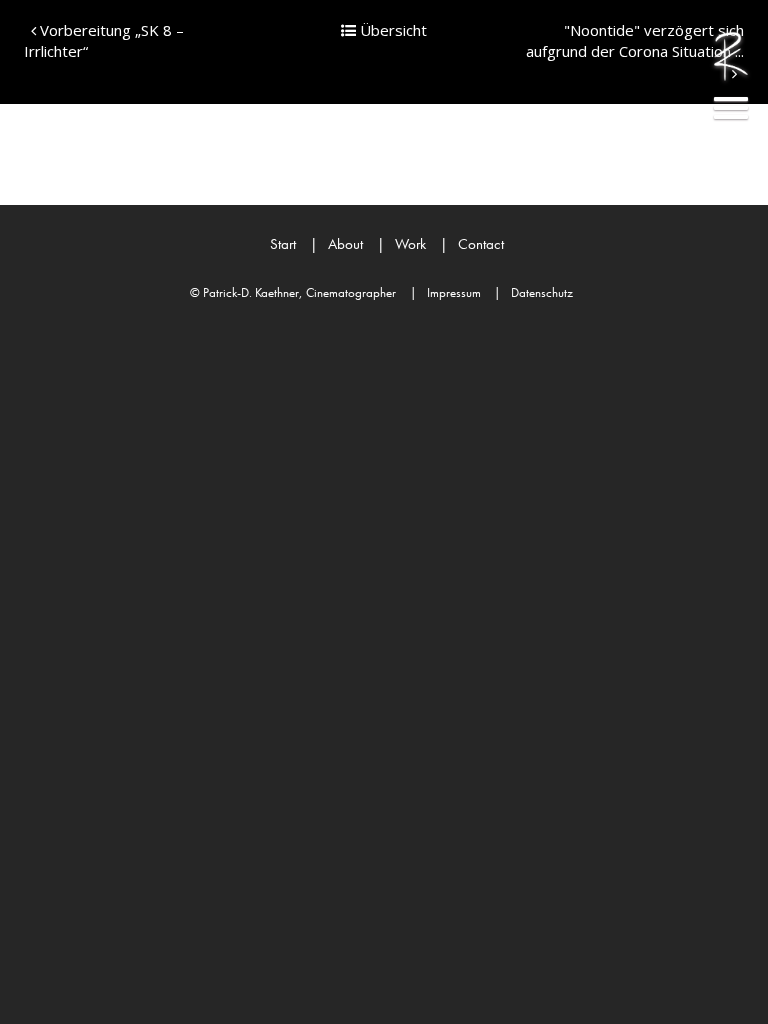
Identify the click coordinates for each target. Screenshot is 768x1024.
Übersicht (391, 30)
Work (401, 244)
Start (283, 244)
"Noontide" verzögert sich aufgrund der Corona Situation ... (635, 40)
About (336, 244)
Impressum (445, 292)
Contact (472, 244)
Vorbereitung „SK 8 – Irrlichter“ (104, 40)
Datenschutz (533, 292)
